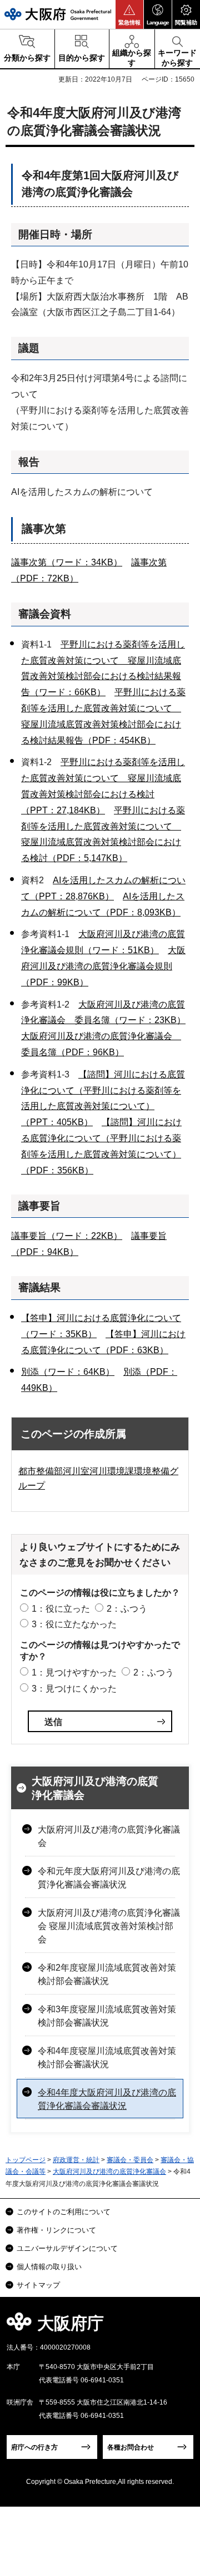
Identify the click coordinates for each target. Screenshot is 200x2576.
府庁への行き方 (34, 2447)
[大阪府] (58, 14)
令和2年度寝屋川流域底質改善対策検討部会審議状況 (107, 1974)
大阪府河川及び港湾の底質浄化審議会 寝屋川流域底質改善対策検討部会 (109, 1926)
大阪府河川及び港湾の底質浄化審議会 (95, 1788)
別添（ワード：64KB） (68, 1372)
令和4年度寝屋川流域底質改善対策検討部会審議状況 (107, 2058)
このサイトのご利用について (64, 2212)
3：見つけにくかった (74, 1689)
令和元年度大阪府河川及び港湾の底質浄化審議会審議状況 (109, 1878)
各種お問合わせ (131, 2447)
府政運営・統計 (76, 2160)
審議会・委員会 (130, 2160)
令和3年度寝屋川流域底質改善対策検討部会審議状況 (107, 2016)
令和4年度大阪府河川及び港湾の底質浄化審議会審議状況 (107, 2099)
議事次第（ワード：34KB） (67, 562)
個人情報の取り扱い (49, 2267)
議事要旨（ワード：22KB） (67, 1236)
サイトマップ (38, 2285)
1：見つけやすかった (74, 1672)
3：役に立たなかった (74, 1624)
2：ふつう (127, 1609)
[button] (129, 14)
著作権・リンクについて (56, 2230)
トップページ (26, 2160)
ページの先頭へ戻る (179, 2327)
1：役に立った (61, 1609)
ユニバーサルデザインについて (67, 2248)
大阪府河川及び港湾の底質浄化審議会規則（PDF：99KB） (103, 966)
